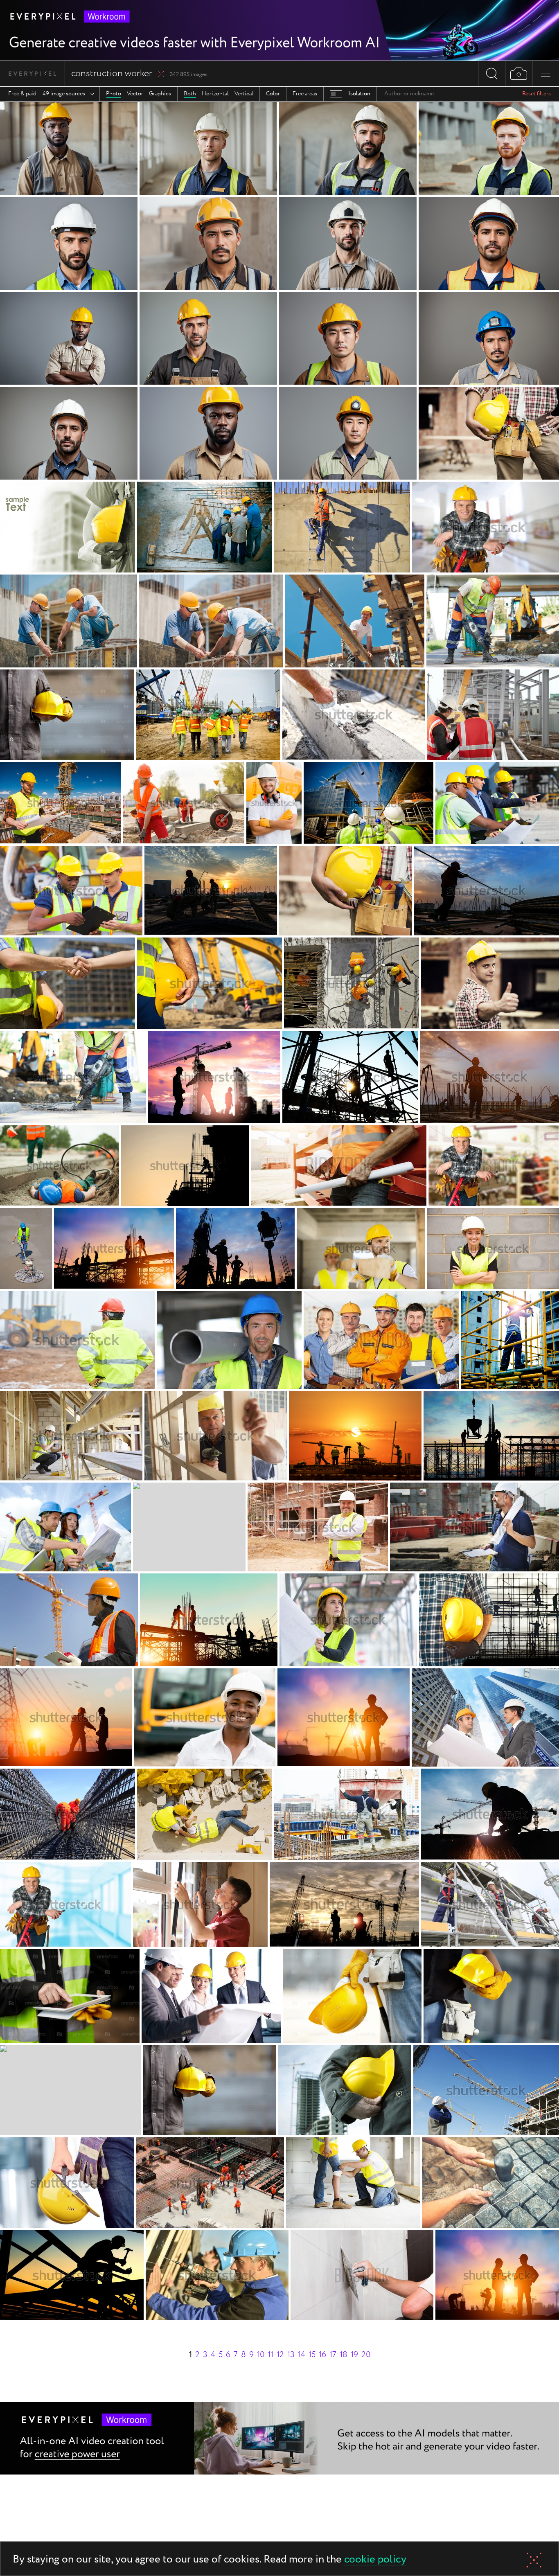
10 (261, 2355)
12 (280, 2355)
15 (312, 2355)
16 (322, 2355)
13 (291, 2355)
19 (354, 2355)
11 (270, 2355)
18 (344, 2355)
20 (366, 2355)
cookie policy (375, 2560)
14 (302, 2355)
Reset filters (536, 94)
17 (333, 2355)
